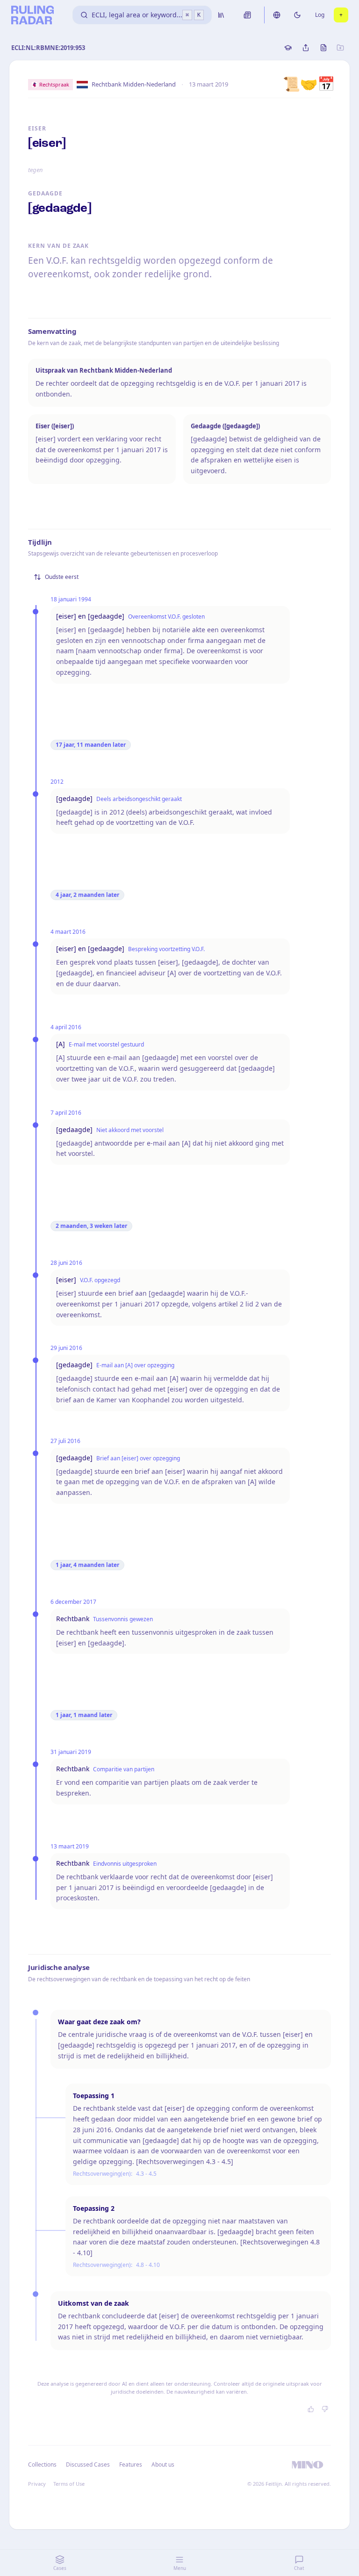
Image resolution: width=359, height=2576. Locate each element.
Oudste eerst (62, 577)
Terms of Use (69, 2484)
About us (163, 2464)
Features (131, 2464)
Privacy (37, 2484)
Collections (42, 2464)
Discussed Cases (88, 2464)
